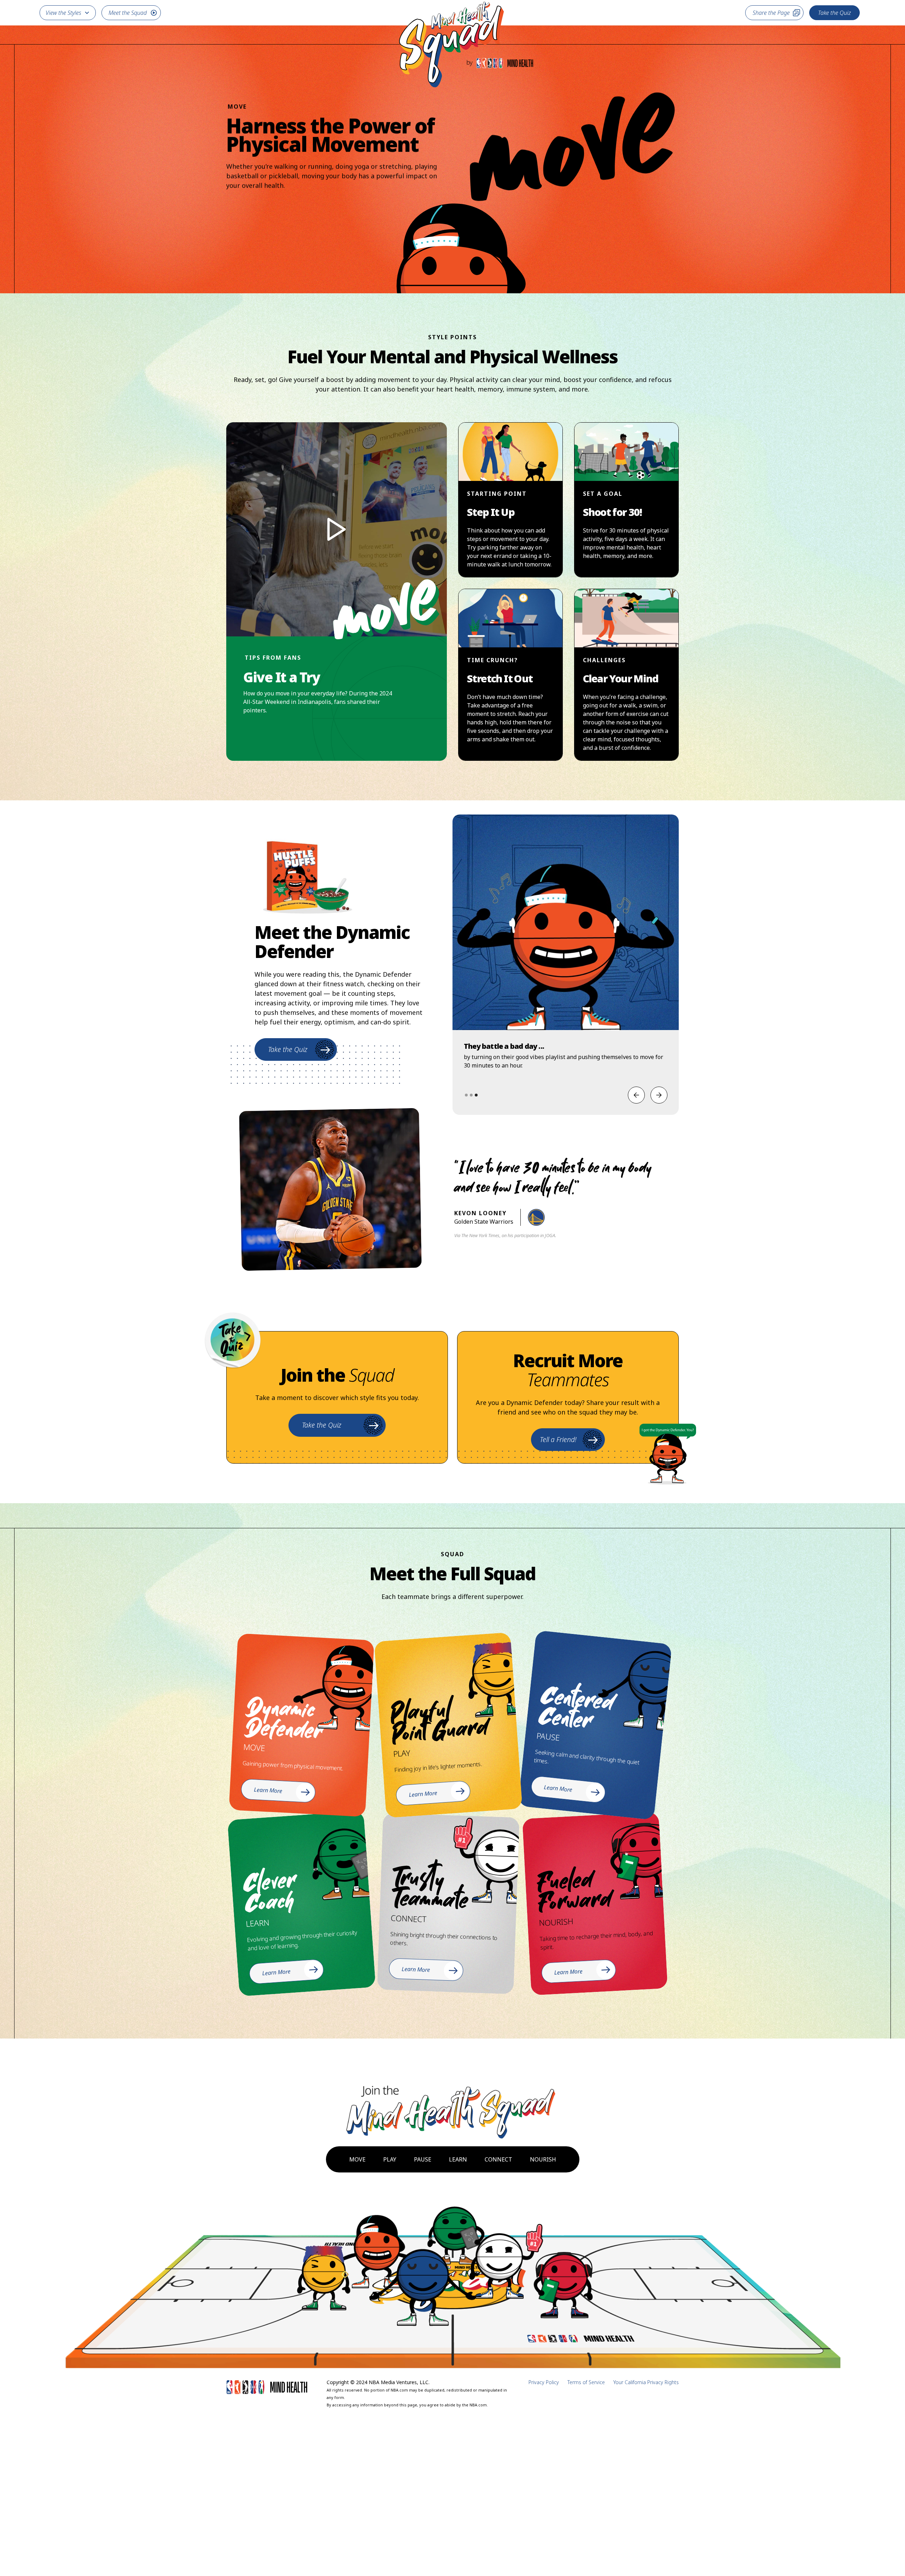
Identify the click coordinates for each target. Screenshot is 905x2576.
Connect (498, 2159)
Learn (458, 2159)
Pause (423, 2159)
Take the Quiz (834, 13)
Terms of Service (586, 2382)
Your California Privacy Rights (646, 2382)
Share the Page (771, 13)
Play (390, 2159)
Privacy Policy (544, 2382)
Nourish (543, 2159)
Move (357, 2159)
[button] (68, 13)
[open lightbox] (337, 529)
